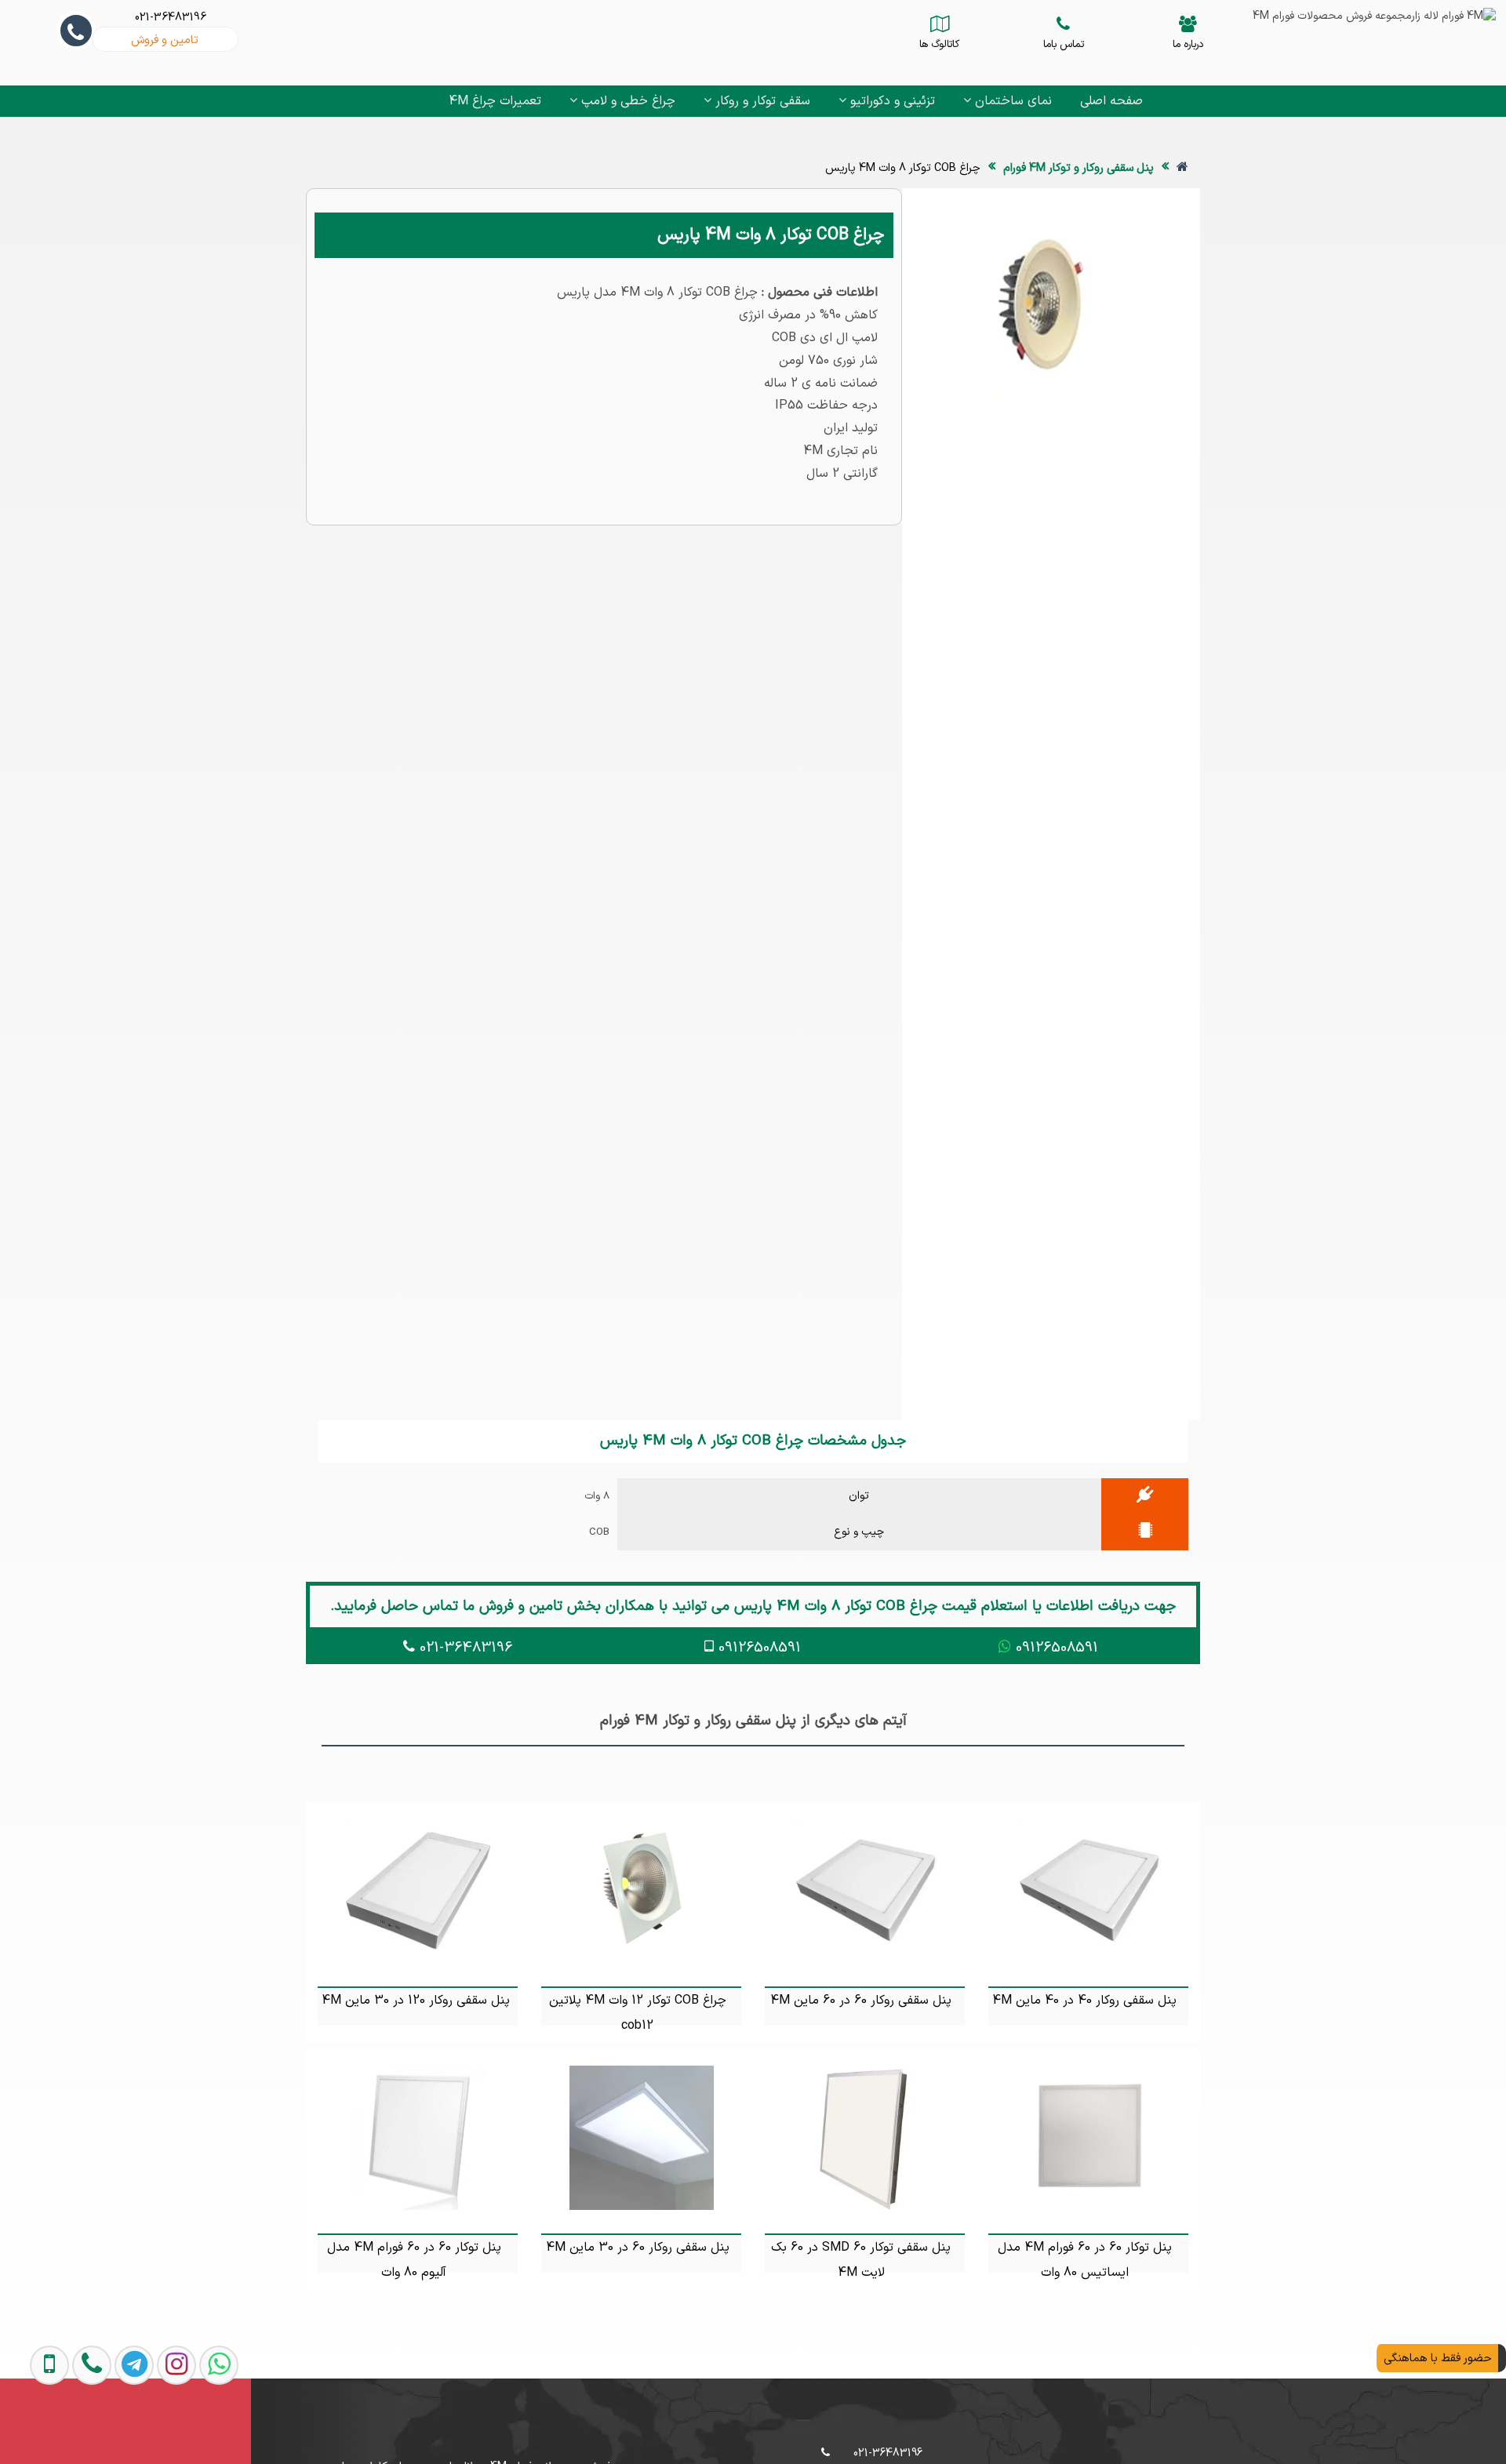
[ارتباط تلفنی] (75, 2431)
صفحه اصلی (1111, 101)
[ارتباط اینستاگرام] (160, 2431)
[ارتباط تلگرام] (118, 2431)
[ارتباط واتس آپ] (202, 2431)
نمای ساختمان (1011, 101)
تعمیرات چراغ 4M (495, 101)
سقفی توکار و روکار (761, 101)
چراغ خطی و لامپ (626, 101)
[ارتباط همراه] (35, 2431)
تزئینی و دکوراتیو (891, 101)
